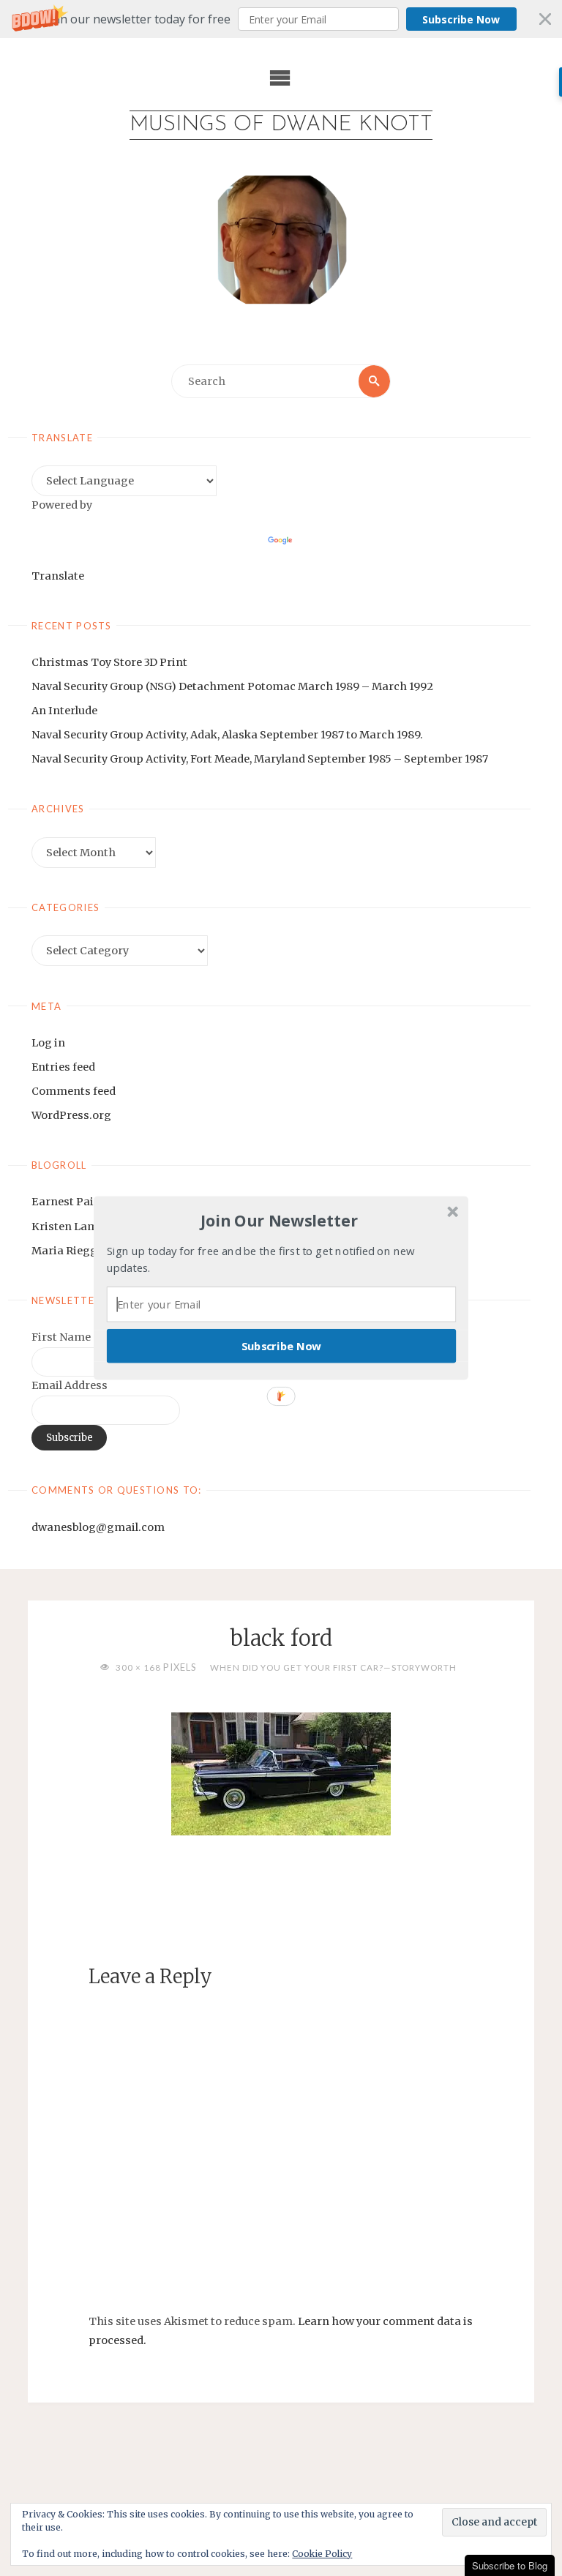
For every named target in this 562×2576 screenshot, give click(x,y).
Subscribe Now (282, 1346)
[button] (280, 1221)
